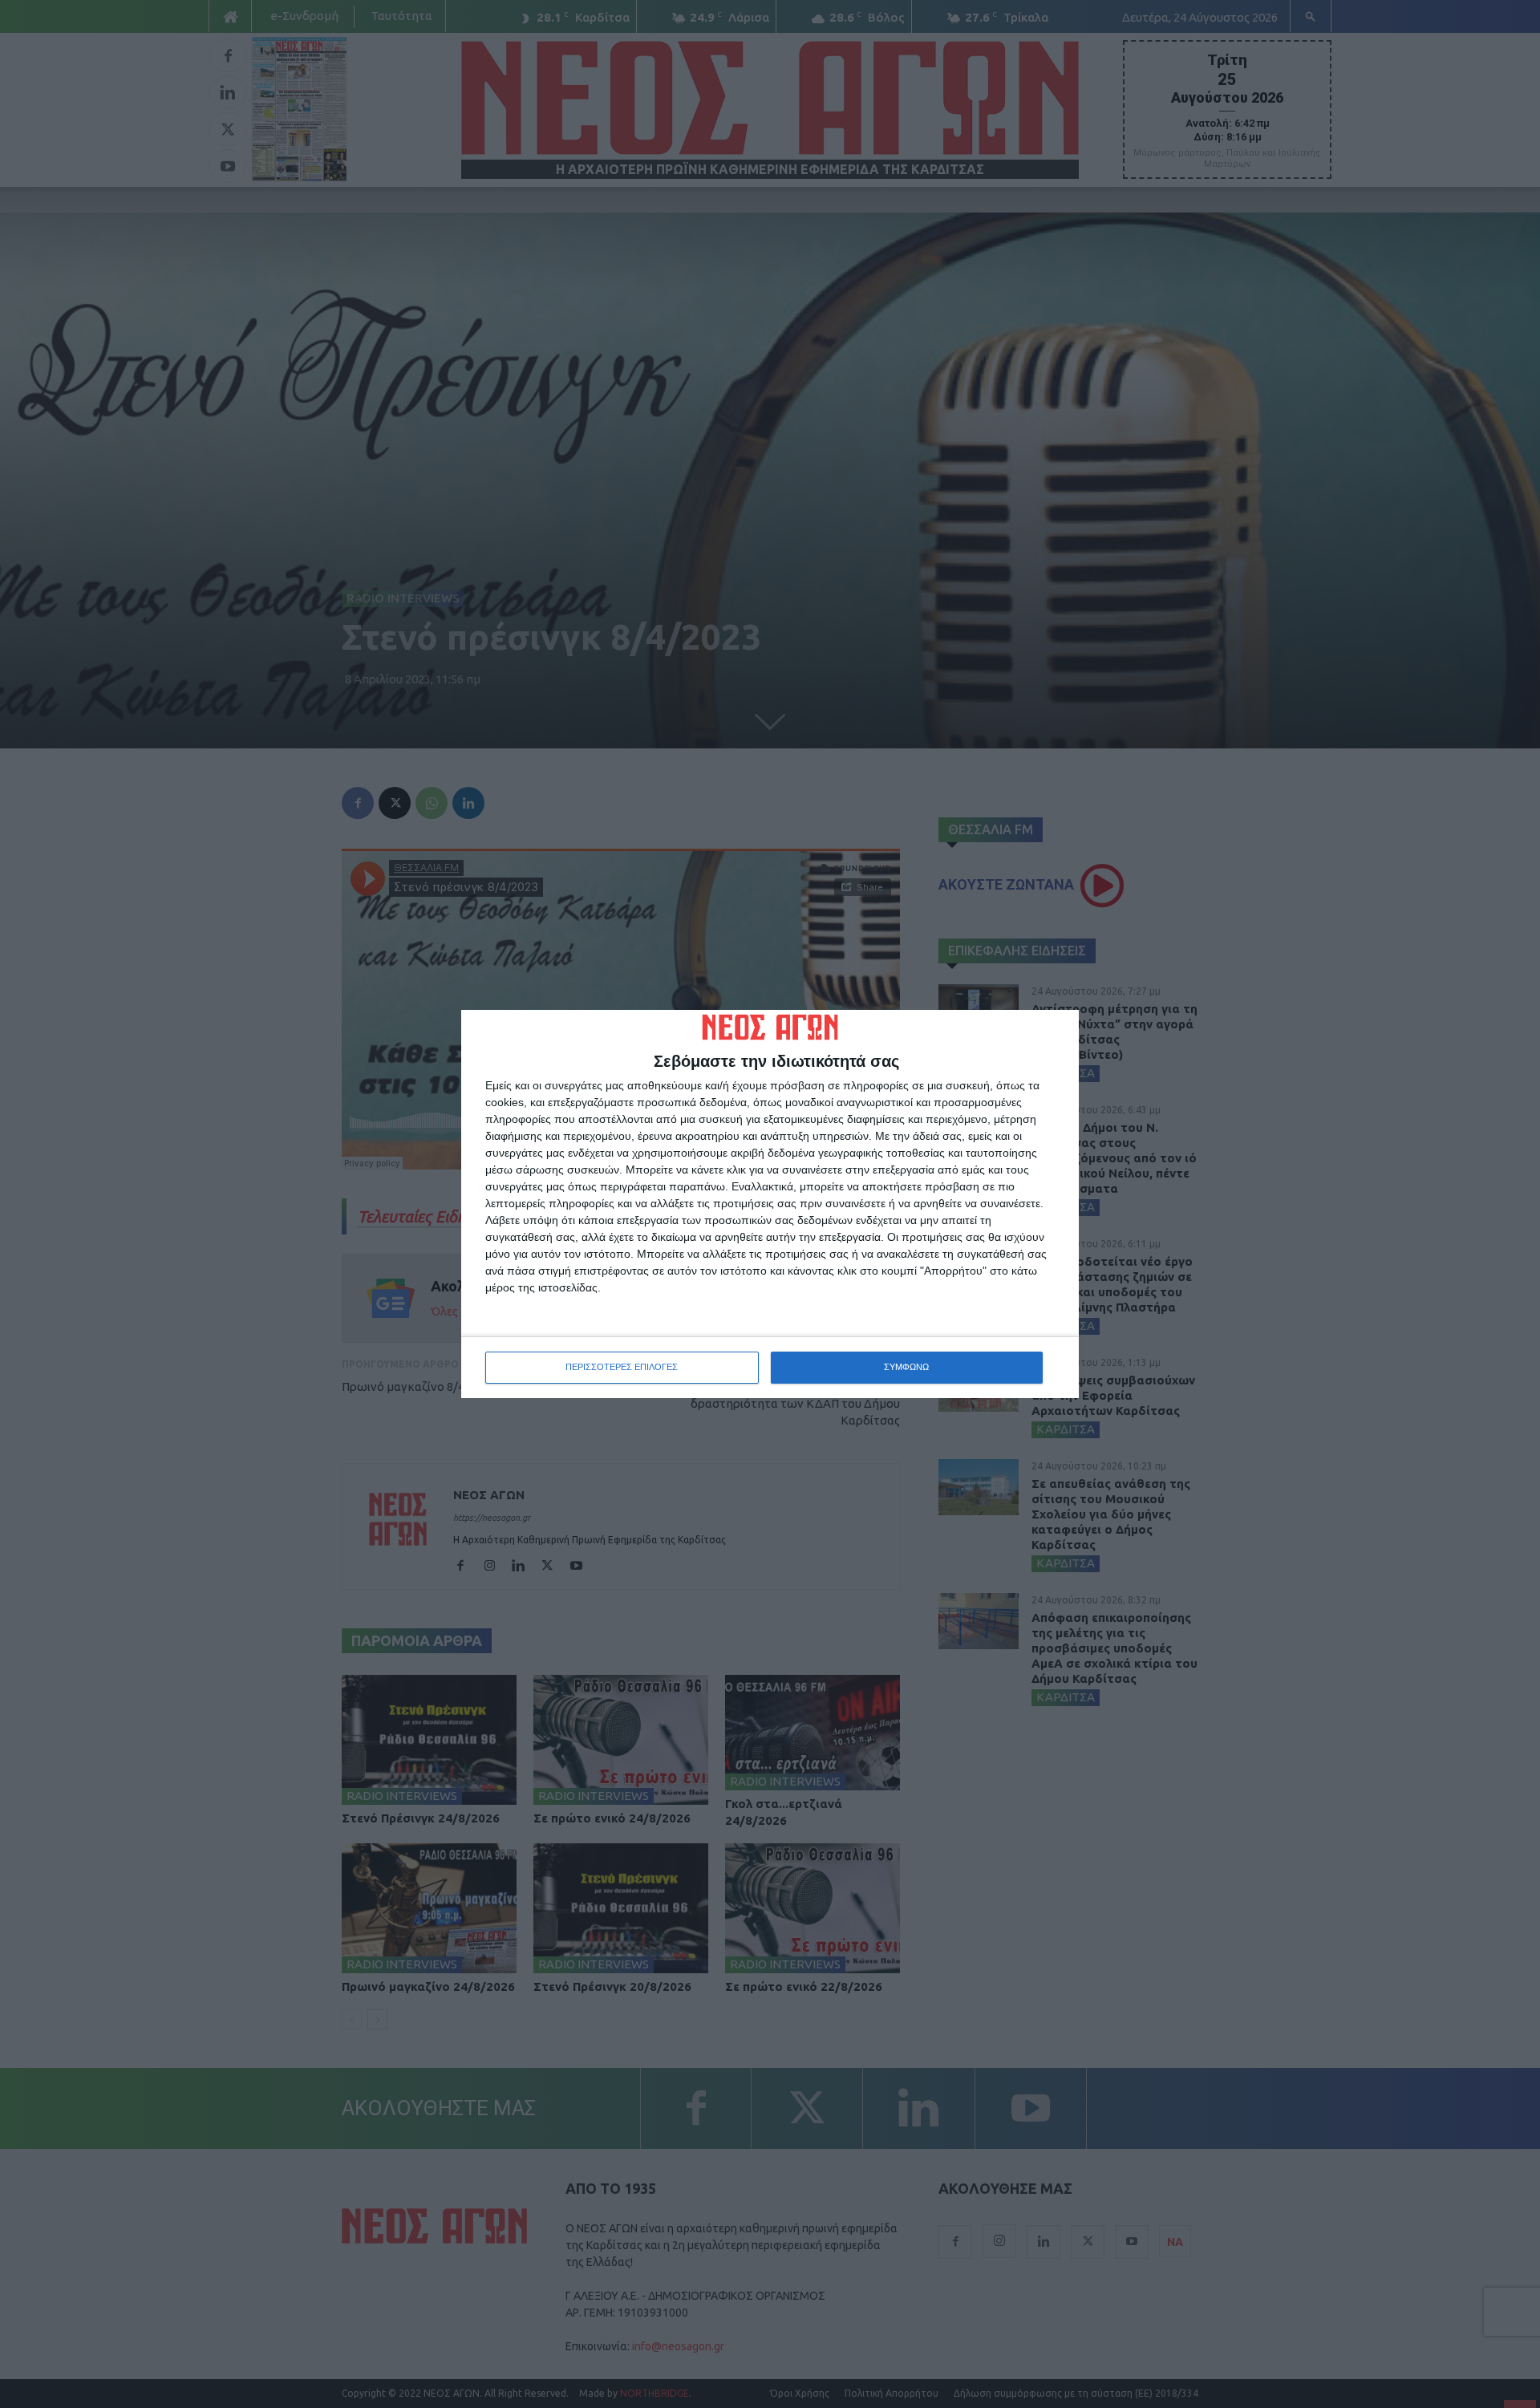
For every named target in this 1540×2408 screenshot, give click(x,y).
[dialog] (770, 1204)
